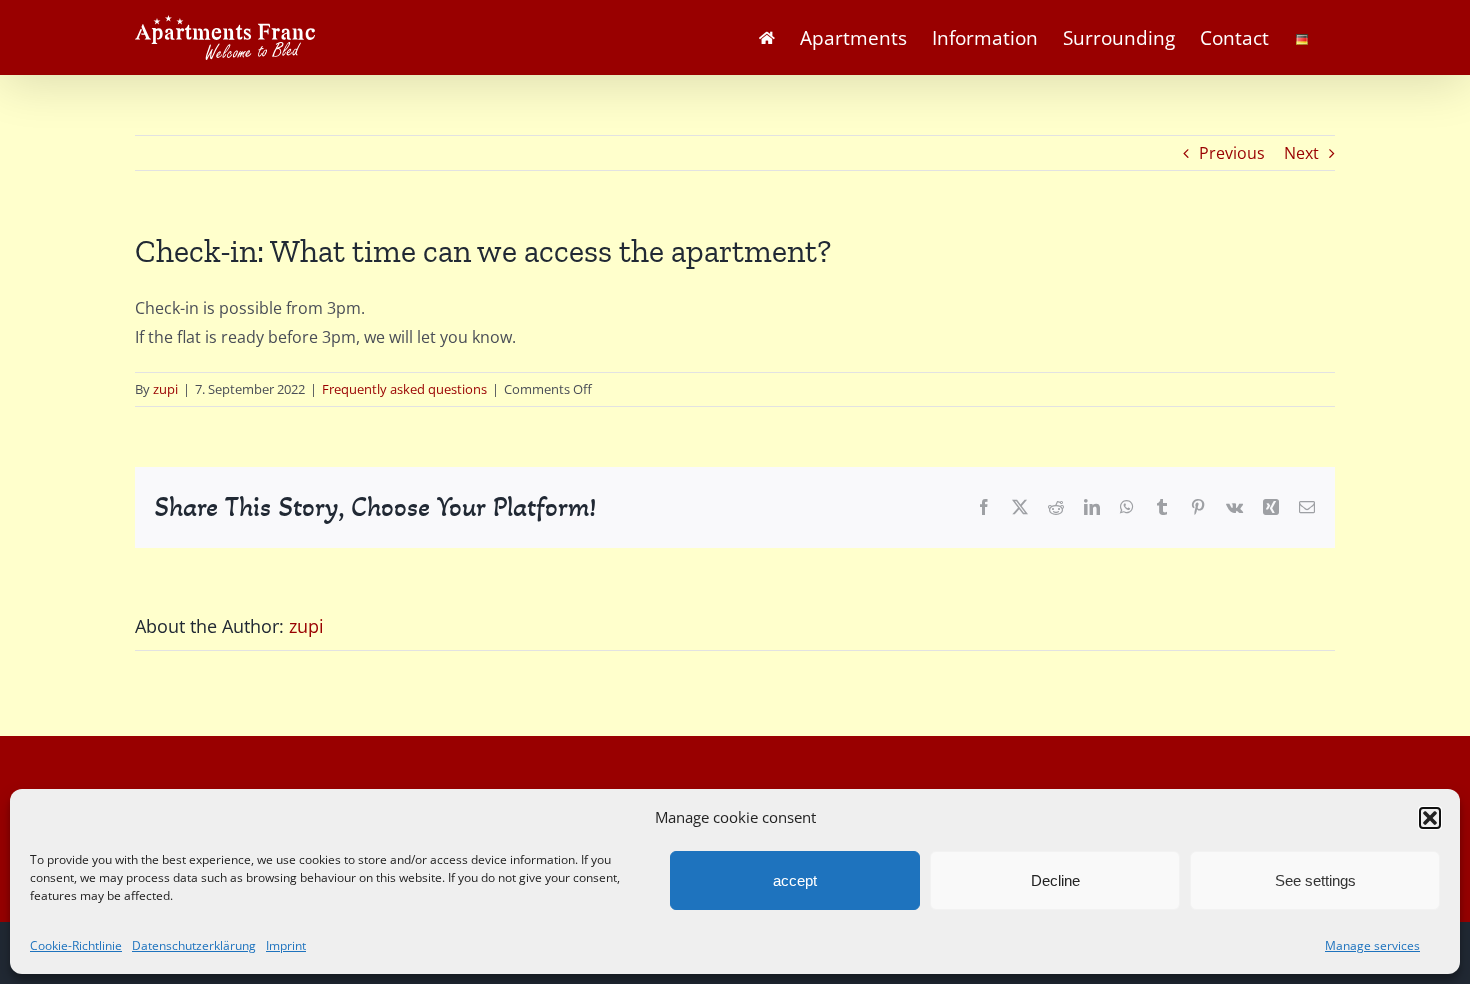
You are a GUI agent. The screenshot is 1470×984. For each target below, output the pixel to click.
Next (1301, 153)
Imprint (286, 945)
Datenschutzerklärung (194, 945)
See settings (1315, 880)
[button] (1430, 818)
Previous (1232, 153)
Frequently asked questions (404, 389)
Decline (1055, 880)
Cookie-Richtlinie (76, 945)
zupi (165, 389)
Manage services (1372, 945)
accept (795, 880)
